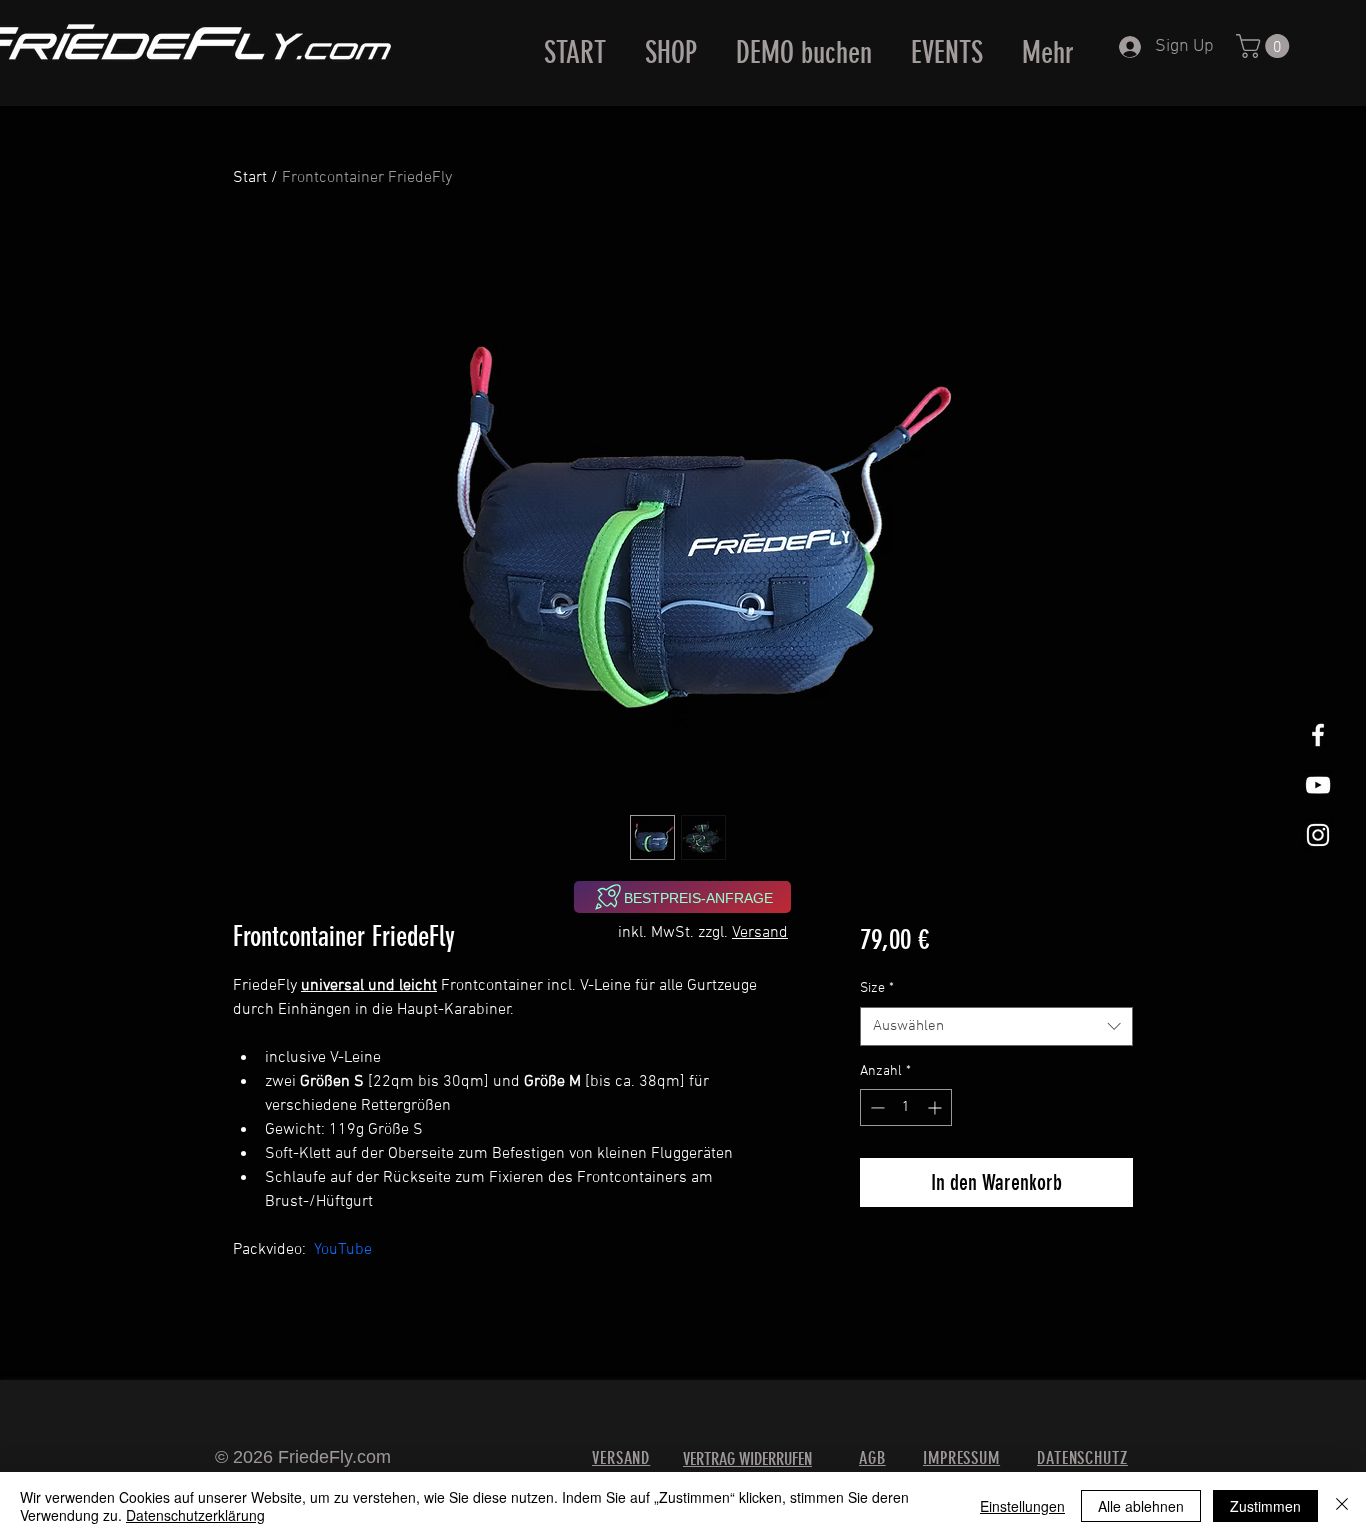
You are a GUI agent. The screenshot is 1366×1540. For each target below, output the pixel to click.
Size (877, 988)
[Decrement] (875, 1107)
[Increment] (936, 1107)
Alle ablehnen (1141, 1506)
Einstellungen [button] (1022, 1506)
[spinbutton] (906, 1107)
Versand (760, 933)
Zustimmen (1265, 1506)
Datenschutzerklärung (195, 1515)
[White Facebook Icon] (1318, 735)
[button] (1265, 46)
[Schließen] (1342, 1506)
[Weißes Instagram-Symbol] (1318, 835)
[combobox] (996, 1026)
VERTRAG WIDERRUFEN (747, 1459)
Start (250, 178)
